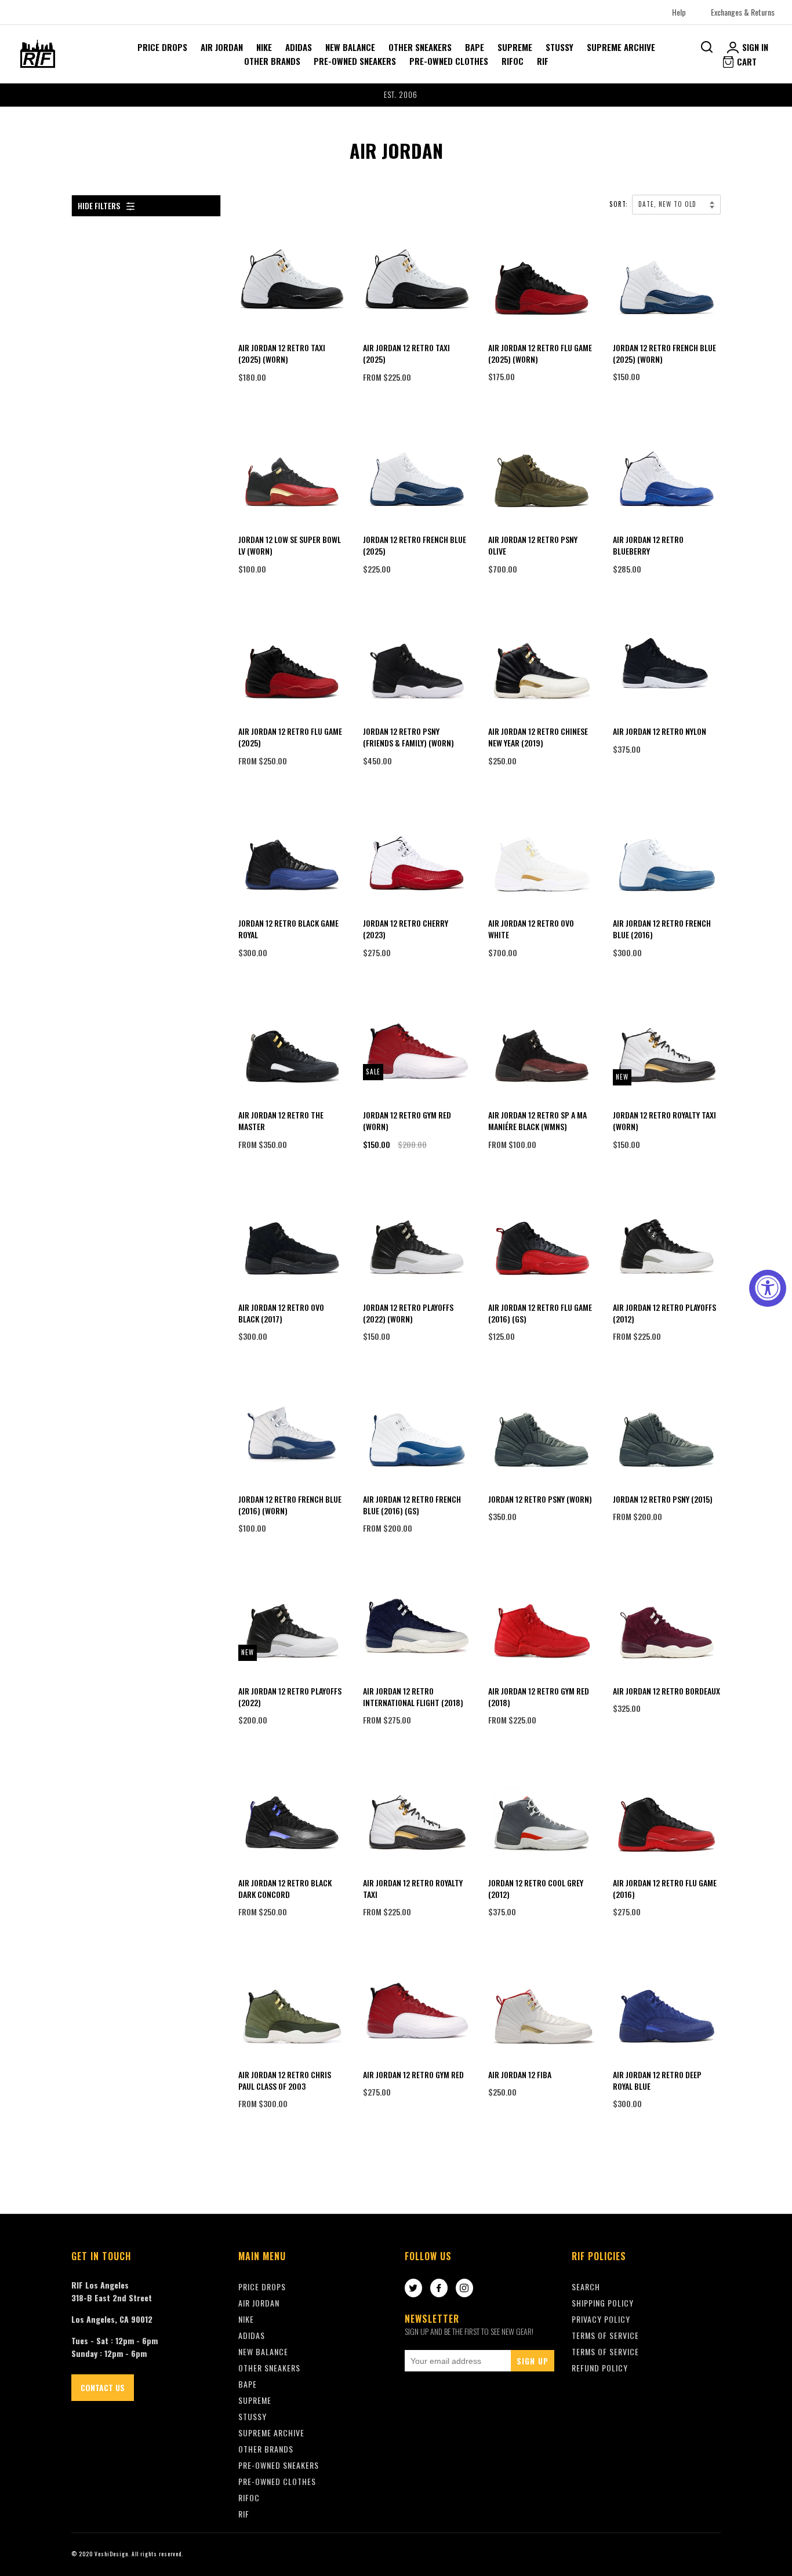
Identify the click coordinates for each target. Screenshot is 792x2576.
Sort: (620, 204)
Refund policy (600, 2368)
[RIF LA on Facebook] (439, 2289)
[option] (396, 95)
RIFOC (513, 61)
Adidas (299, 47)
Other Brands (272, 61)
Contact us (103, 2387)
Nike (264, 47)
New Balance (350, 47)
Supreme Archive (621, 47)
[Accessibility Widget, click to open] (768, 1288)
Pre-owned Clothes (449, 61)
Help (679, 12)
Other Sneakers (420, 47)
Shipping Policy (603, 2303)
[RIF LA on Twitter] (413, 2289)
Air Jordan (222, 47)
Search (586, 2287)
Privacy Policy (601, 2319)
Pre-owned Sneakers (355, 61)
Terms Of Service (605, 2335)
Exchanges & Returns (743, 12)
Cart (746, 61)
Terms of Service (605, 2351)
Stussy (560, 47)
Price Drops (162, 47)
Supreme (515, 47)
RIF (543, 61)
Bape (475, 47)
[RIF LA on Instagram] (464, 2289)
